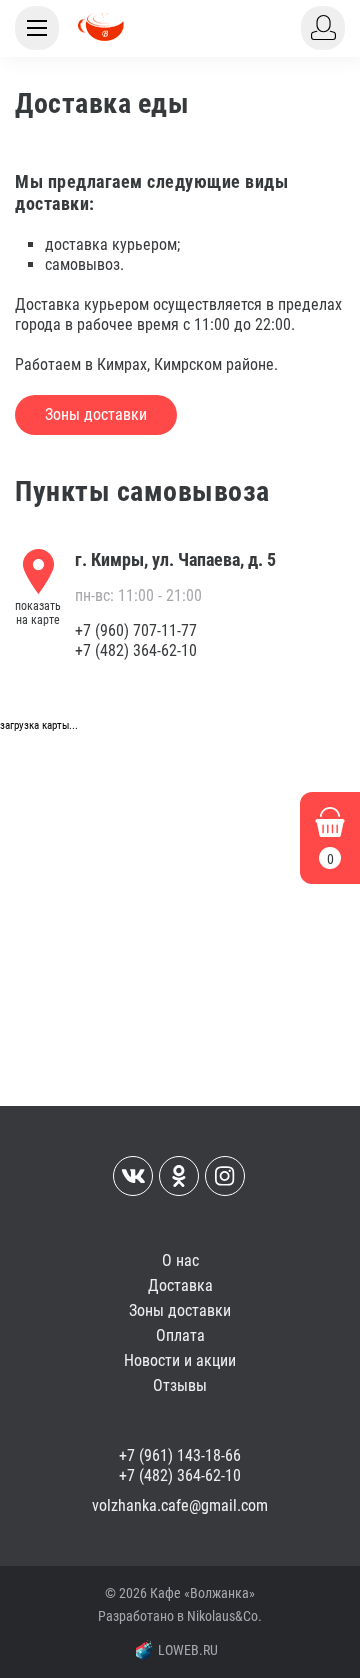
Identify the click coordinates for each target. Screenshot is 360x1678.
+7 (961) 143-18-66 (180, 1455)
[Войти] (323, 28)
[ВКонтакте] (133, 1176)
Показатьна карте (38, 613)
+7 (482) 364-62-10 (136, 650)
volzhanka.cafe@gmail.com (180, 1505)
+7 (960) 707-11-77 (136, 630)
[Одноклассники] (179, 1176)
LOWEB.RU (188, 1650)
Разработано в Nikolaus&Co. (180, 1616)
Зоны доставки (96, 414)
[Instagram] (225, 1176)
